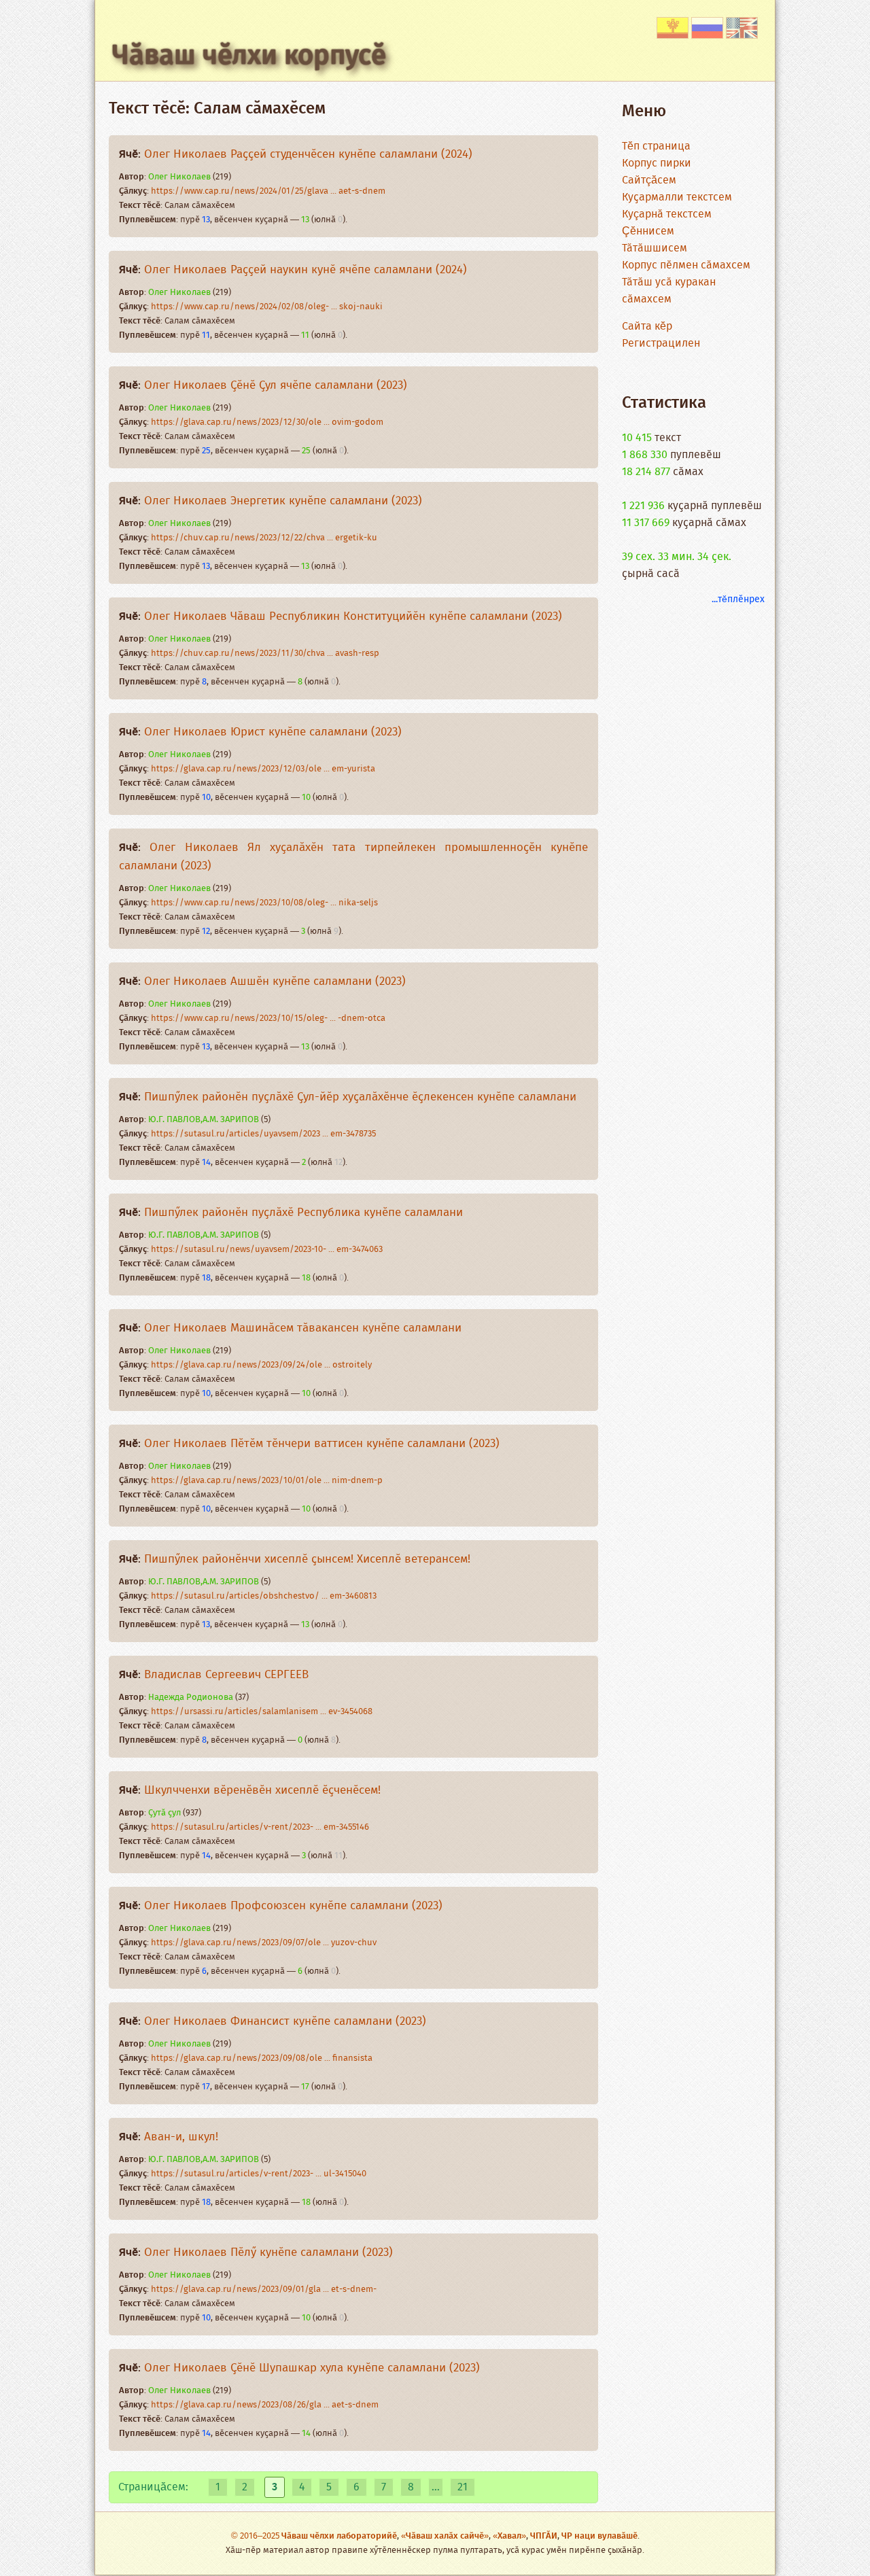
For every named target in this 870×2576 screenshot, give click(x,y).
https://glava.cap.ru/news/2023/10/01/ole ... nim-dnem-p (267, 1481)
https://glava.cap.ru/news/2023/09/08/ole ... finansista (262, 2058)
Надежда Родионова (191, 1698)
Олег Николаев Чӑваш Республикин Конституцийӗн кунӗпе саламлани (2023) (353, 617)
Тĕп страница (656, 146)
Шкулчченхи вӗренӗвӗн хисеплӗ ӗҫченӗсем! (262, 1791)
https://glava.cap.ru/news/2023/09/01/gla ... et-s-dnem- (264, 2290)
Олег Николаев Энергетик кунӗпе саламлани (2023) (283, 501)
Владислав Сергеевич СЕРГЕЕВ (226, 1675)
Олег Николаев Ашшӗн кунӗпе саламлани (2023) (275, 982)
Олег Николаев (179, 177)
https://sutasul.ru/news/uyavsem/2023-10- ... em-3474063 (267, 1250)
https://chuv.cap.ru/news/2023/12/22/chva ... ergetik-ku (264, 538)
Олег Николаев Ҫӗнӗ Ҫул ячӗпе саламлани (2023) (276, 386)
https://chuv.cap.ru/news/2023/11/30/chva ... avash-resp (265, 654)
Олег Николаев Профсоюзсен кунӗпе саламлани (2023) (293, 1906)
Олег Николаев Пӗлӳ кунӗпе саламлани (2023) (268, 2253)
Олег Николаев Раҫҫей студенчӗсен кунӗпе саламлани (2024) (308, 155)
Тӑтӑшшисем (655, 248)
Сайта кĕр (647, 327)
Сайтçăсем (649, 180)
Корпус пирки (657, 163)
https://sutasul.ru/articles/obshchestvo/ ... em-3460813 (264, 1596)
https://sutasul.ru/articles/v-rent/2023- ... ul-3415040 (259, 2174)
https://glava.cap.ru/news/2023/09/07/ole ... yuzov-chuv (264, 1943)
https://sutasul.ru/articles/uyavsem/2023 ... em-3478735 (263, 1134)
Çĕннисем (648, 231)
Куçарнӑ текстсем (667, 214)
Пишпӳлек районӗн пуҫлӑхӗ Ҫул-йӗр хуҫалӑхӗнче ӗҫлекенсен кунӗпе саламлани (360, 1097)
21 (463, 2487)
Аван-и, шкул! (181, 2137)
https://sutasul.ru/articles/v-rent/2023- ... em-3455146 (260, 1827)
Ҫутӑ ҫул (164, 1813)
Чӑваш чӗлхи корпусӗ (249, 56)
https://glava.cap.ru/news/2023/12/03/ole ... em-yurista (263, 769)
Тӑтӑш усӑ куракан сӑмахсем (669, 291)
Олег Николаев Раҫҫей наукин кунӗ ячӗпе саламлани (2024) (306, 270)
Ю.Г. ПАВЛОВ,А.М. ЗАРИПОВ (204, 1120)
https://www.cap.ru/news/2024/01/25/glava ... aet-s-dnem (268, 191)
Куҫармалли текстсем (677, 197)
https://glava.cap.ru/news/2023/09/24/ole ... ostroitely (261, 1365)
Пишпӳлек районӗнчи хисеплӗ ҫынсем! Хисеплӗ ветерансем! (307, 1560)
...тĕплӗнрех (738, 599)
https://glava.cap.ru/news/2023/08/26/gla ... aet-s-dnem (265, 2405)
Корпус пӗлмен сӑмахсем (686, 265)
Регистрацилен (661, 344)
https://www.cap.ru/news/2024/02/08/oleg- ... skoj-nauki (267, 307)
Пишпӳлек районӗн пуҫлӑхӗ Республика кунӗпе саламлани (303, 1213)
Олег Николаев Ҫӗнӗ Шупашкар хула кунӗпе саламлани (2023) (312, 2368)
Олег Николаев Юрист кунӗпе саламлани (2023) (273, 732)
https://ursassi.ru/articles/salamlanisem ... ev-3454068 (262, 1712)
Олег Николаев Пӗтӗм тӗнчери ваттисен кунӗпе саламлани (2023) (322, 1444)
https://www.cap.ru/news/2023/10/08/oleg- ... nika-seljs (264, 903)
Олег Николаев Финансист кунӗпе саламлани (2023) (285, 2022)
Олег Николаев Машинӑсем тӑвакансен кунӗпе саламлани (303, 1328)
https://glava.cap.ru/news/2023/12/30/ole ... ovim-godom (267, 422)
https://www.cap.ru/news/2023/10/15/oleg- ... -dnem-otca (268, 1019)
